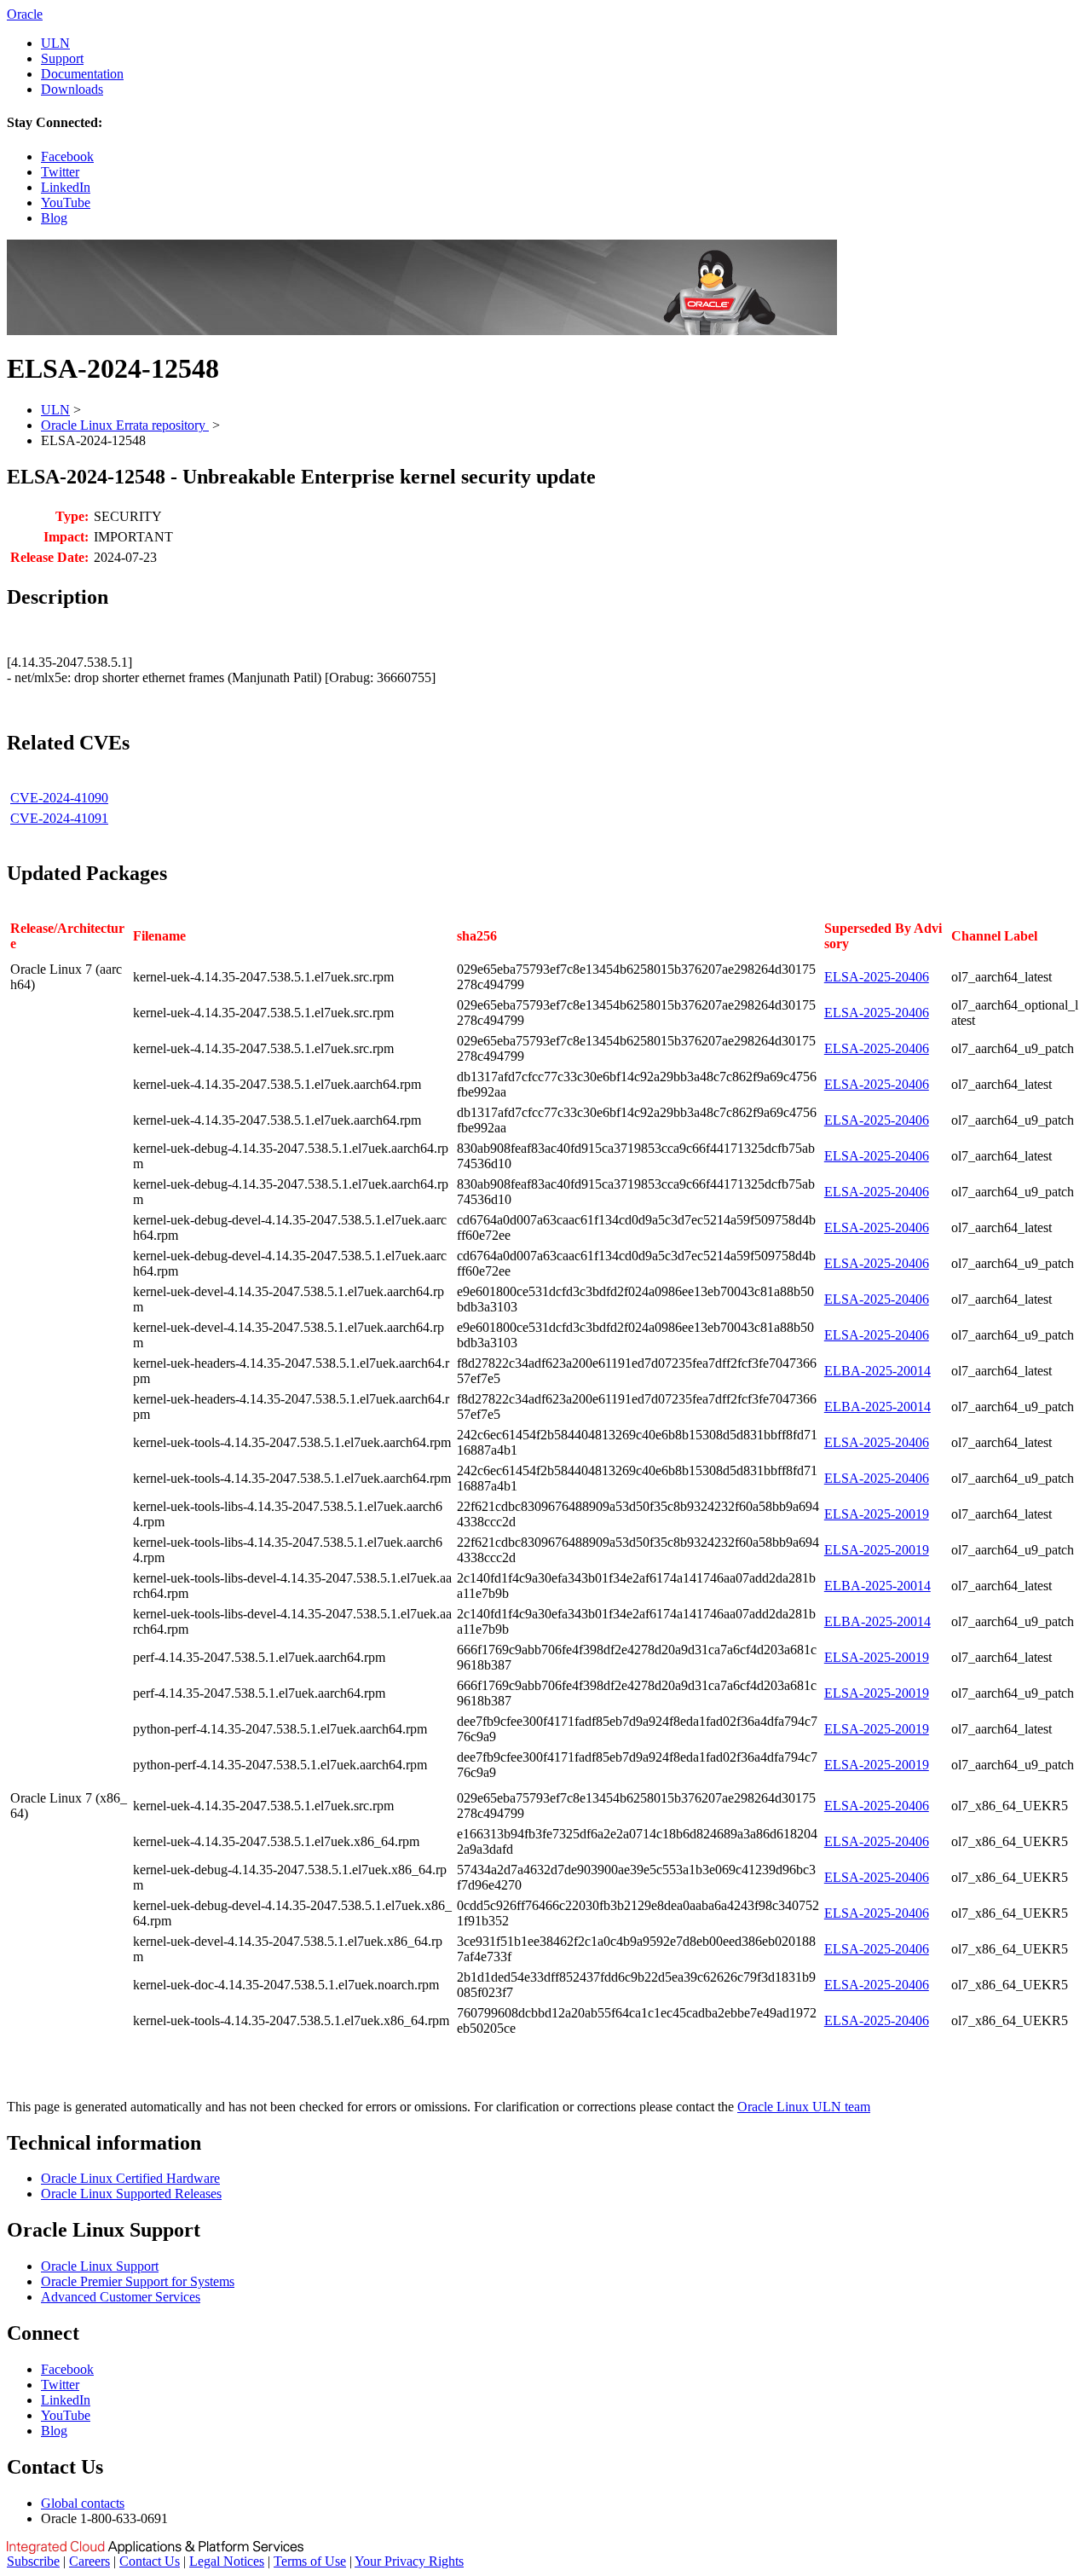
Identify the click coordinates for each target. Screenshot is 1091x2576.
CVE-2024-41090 (59, 798)
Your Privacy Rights (409, 2561)
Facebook (67, 156)
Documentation (82, 74)
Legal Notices (227, 2561)
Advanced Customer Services (121, 2297)
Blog (54, 218)
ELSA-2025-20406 (877, 977)
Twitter (60, 172)
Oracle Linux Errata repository (125, 425)
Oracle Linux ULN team (804, 2107)
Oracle (25, 14)
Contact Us (150, 2561)
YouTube (66, 203)
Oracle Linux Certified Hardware (130, 2178)
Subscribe (33, 2561)
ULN (55, 43)
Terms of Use (310, 2561)
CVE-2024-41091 (59, 818)
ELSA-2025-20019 (877, 1514)
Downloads (72, 89)
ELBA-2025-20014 (877, 1371)
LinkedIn (66, 187)
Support (62, 58)
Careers (89, 2561)
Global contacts (83, 2503)
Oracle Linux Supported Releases (131, 2194)
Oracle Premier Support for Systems (138, 2281)
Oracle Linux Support (100, 2266)
